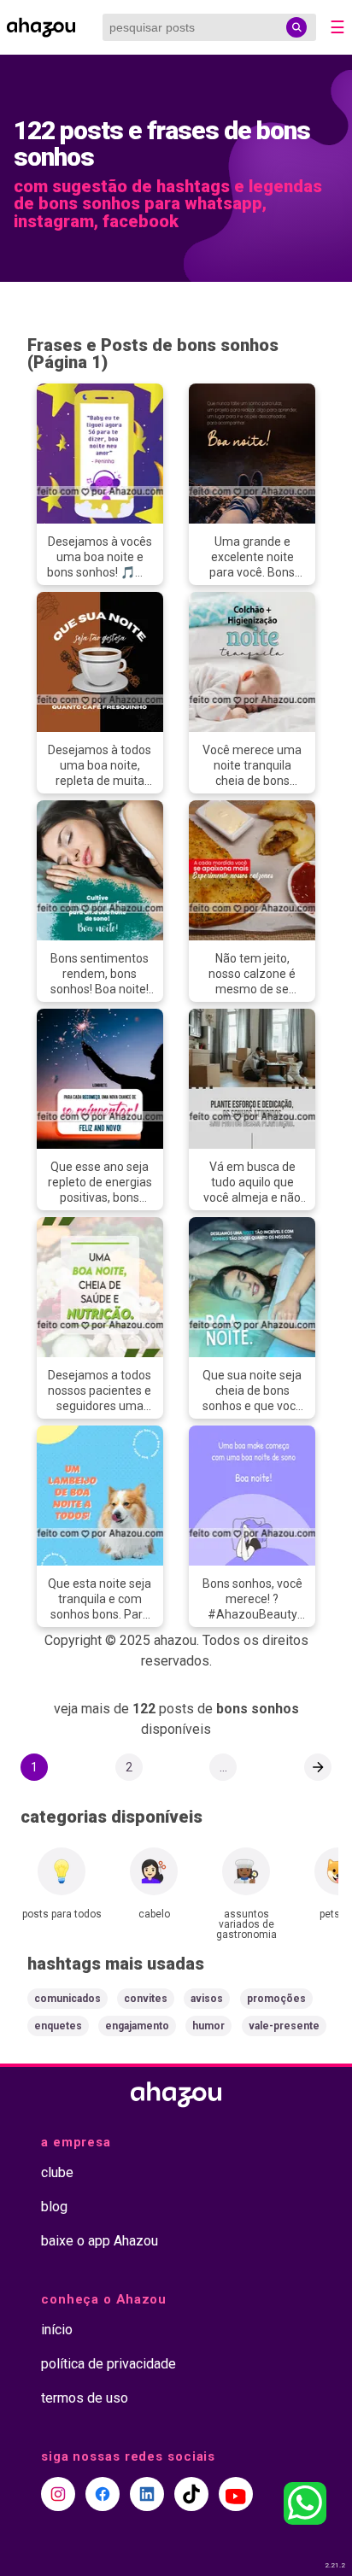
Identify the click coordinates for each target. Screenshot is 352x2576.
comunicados (67, 1999)
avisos (207, 1999)
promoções (276, 1999)
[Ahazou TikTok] (191, 2494)
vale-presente (284, 2026)
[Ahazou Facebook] (103, 2494)
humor (208, 2026)
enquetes (58, 2026)
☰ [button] (337, 27)
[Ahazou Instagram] (58, 2494)
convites (146, 1999)
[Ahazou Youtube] (236, 2494)
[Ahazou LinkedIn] (147, 2494)
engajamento (137, 2026)
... (223, 1767)
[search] (296, 27)
